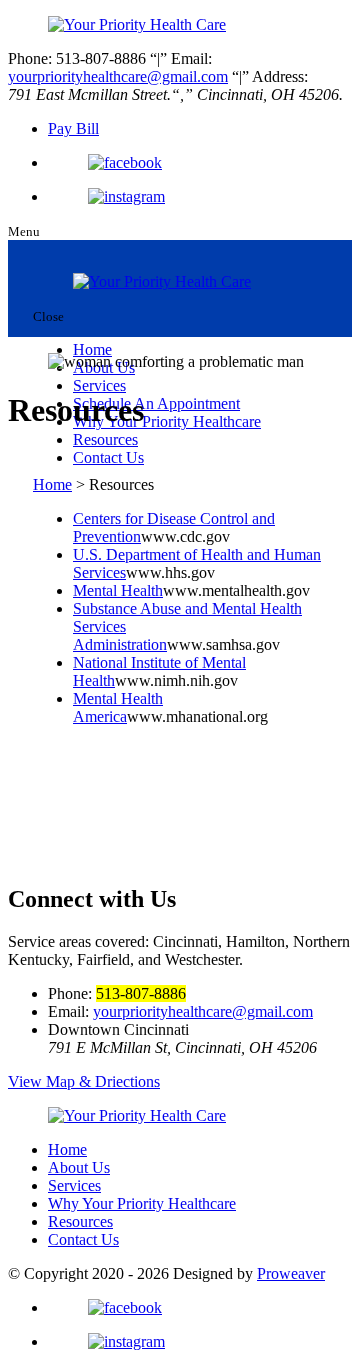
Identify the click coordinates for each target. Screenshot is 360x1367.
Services (99, 385)
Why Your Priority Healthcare (167, 421)
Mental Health (118, 590)
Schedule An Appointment (156, 403)
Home (92, 349)
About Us (79, 1167)
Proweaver (291, 1273)
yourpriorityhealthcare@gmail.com (118, 76)
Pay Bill (73, 128)
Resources (105, 439)
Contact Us (108, 457)
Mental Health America (118, 707)
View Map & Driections (84, 1081)
